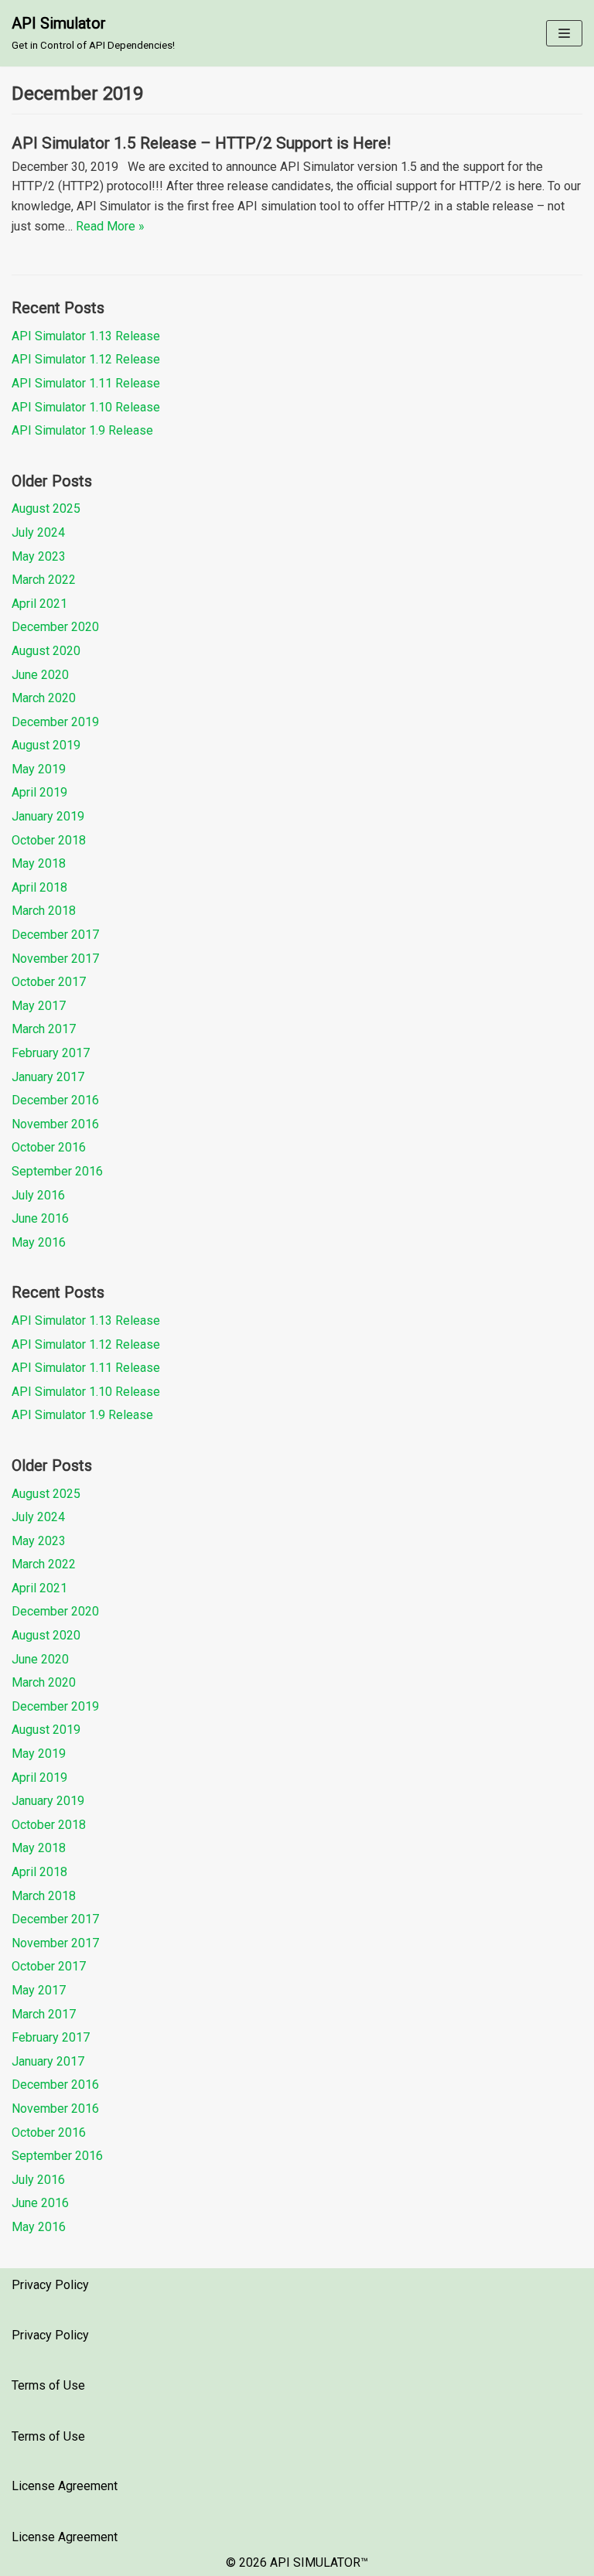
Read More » (110, 226)
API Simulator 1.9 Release (82, 430)
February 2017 (51, 1053)
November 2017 (55, 959)
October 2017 (49, 982)
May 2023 (39, 556)
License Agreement (65, 2486)
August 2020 (46, 651)
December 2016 (55, 1100)
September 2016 (57, 1171)
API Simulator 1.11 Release (86, 383)
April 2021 (39, 604)
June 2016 (40, 1218)
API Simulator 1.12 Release (86, 359)
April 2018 (39, 887)
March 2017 (44, 1029)
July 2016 (38, 1195)
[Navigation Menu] (564, 33)
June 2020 (40, 675)
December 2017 (55, 935)
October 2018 (49, 840)
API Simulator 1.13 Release (86, 336)
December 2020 (55, 627)
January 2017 (48, 1077)
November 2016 (55, 1124)
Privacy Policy (50, 2285)
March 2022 (44, 580)
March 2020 (44, 698)
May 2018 (39, 863)
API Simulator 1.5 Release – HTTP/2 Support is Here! (201, 143)
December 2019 (55, 722)
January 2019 (48, 816)
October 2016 (49, 1147)
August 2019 (46, 745)
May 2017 (39, 1006)
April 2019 (39, 792)
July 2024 (38, 532)
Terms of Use (48, 2385)
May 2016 (39, 1242)
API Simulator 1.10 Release (86, 407)
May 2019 (39, 769)
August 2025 (46, 508)
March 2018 (44, 911)
